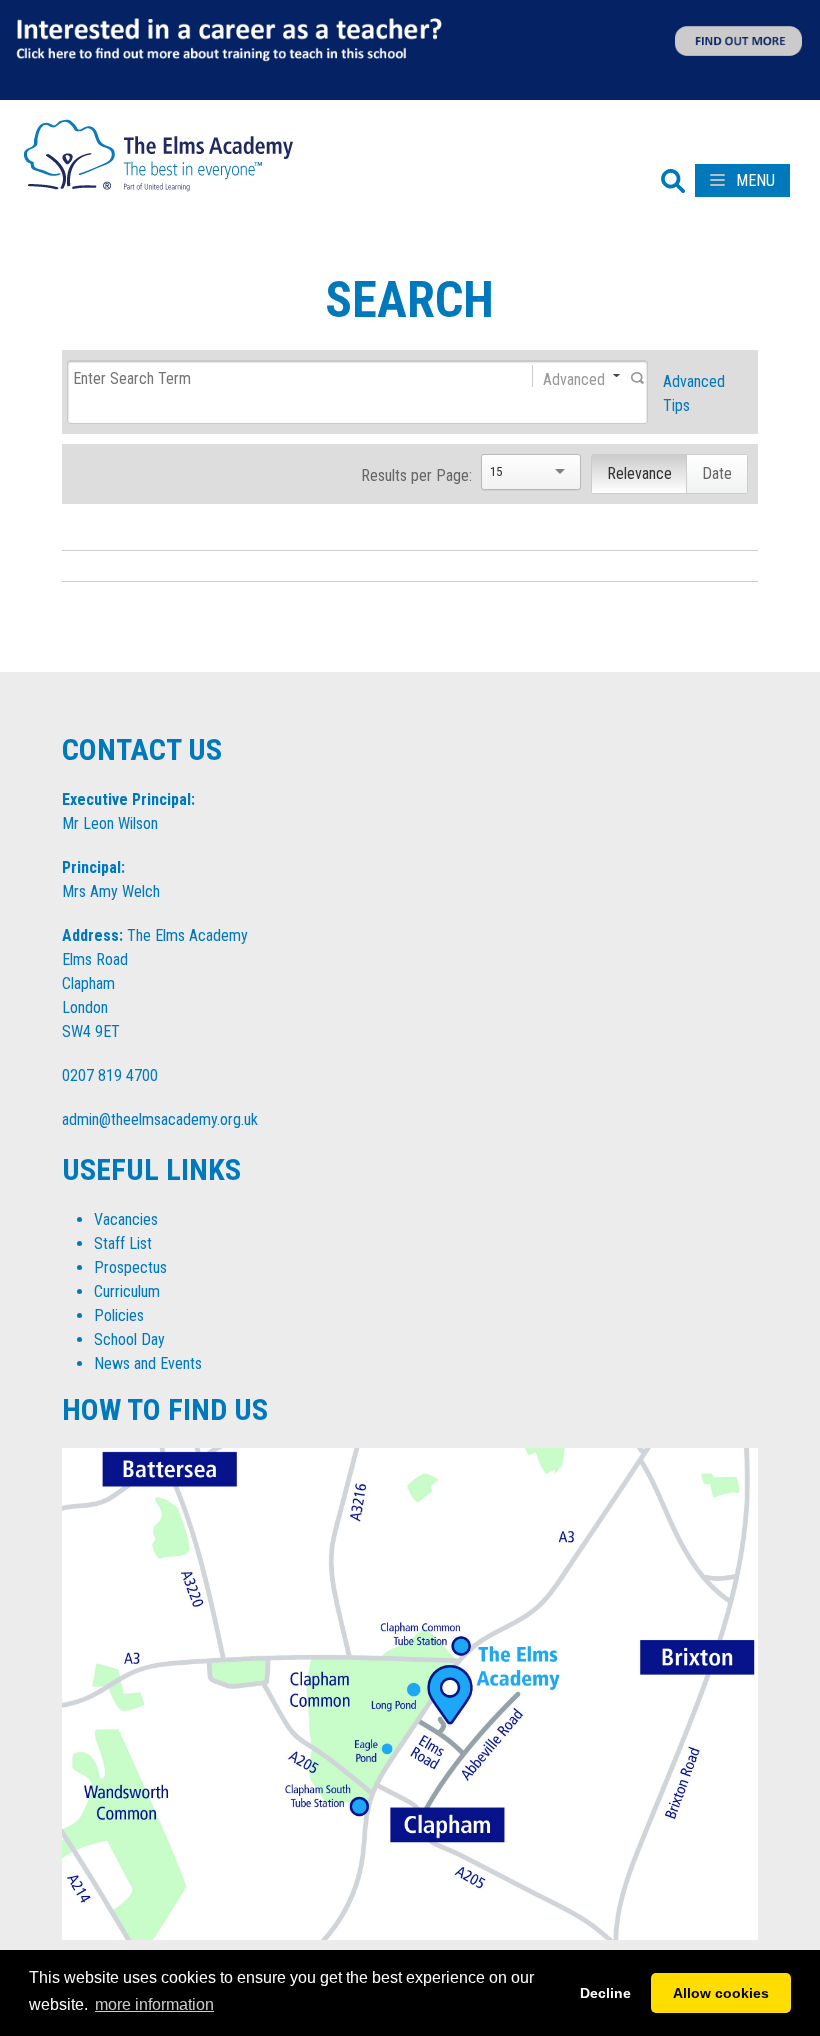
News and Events (148, 1363)
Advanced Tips (694, 393)
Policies (119, 1315)
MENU (753, 180)
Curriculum (127, 1291)
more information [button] (154, 2004)
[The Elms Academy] (158, 153)
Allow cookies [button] (721, 1993)
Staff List (123, 1243)
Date (717, 473)
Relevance (639, 473)
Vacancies (126, 1219)
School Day (129, 1339)
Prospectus (130, 1267)
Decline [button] (605, 1993)
